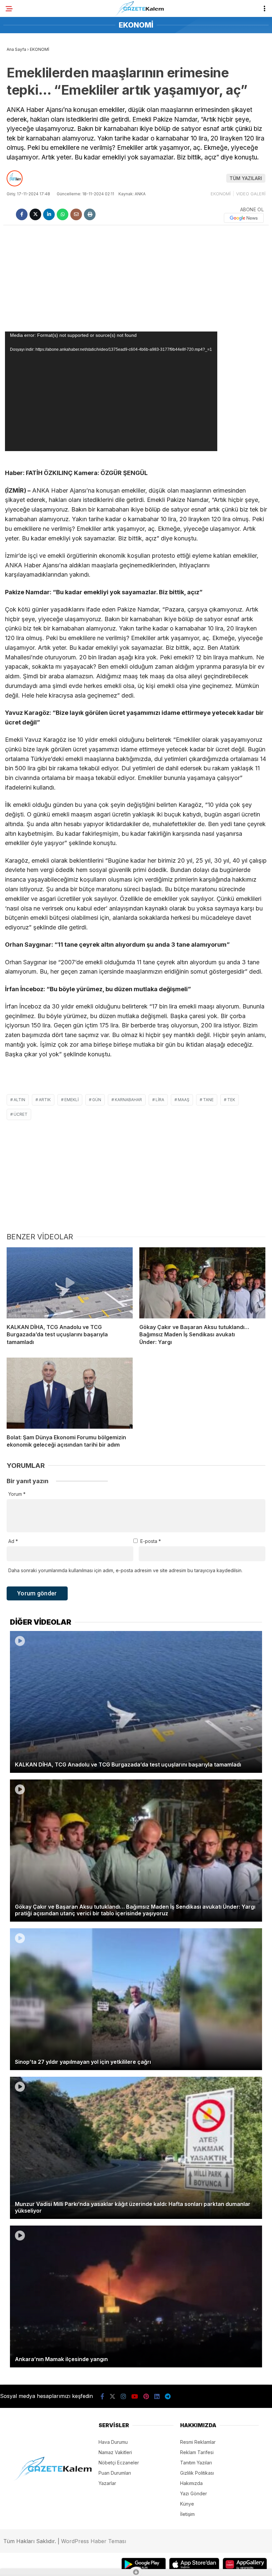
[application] (111, 391)
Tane (208, 1100)
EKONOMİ (221, 194)
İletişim (187, 2514)
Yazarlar (107, 2483)
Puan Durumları (115, 2473)
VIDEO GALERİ (251, 194)
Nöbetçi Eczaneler (119, 2463)
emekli (71, 1100)
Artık (45, 1100)
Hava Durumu (113, 2442)
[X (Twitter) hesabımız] (112, 2396)
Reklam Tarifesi (197, 2452)
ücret (21, 1114)
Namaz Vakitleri (115, 2452)
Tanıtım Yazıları (196, 2463)
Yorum (17, 1494)
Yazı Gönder (194, 2493)
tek (231, 1100)
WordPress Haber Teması (94, 2541)
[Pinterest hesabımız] (146, 2396)
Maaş (184, 1100)
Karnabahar (128, 1100)
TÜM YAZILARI (246, 178)
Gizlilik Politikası (197, 2473)
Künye (187, 2504)
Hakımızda (191, 2483)
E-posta (151, 1541)
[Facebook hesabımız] (102, 2396)
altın (19, 1100)
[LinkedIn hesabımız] (157, 2396)
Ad (13, 1541)
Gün (97, 1100)
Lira (160, 1100)
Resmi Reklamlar (198, 2442)
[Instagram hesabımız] (123, 2396)
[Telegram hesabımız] (168, 2396)
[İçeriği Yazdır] (90, 214)
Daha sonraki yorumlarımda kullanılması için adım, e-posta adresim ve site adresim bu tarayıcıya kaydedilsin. (125, 1570)
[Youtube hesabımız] (135, 2396)
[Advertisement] (136, 278)
